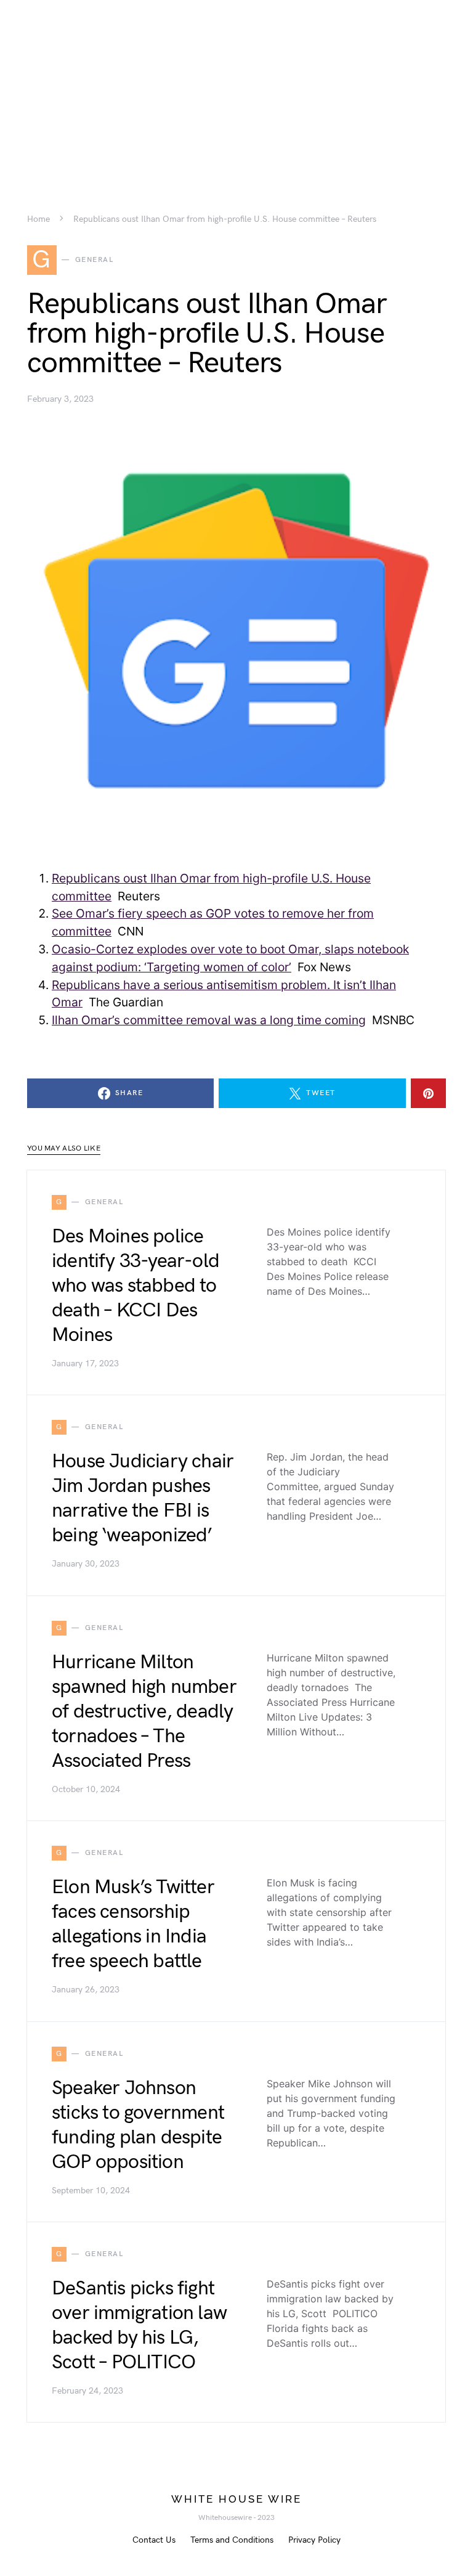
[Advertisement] (236, 86)
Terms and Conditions (232, 2540)
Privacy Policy (314, 2540)
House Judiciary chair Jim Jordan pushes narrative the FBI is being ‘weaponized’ (143, 1498)
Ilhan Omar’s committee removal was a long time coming (209, 1020)
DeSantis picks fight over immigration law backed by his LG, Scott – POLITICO (139, 2325)
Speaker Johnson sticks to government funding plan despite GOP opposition (138, 2125)
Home (38, 219)
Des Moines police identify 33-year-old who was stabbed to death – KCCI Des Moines (135, 1286)
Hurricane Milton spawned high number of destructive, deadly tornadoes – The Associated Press (144, 1712)
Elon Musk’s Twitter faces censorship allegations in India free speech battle (133, 1924)
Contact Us (154, 2540)
